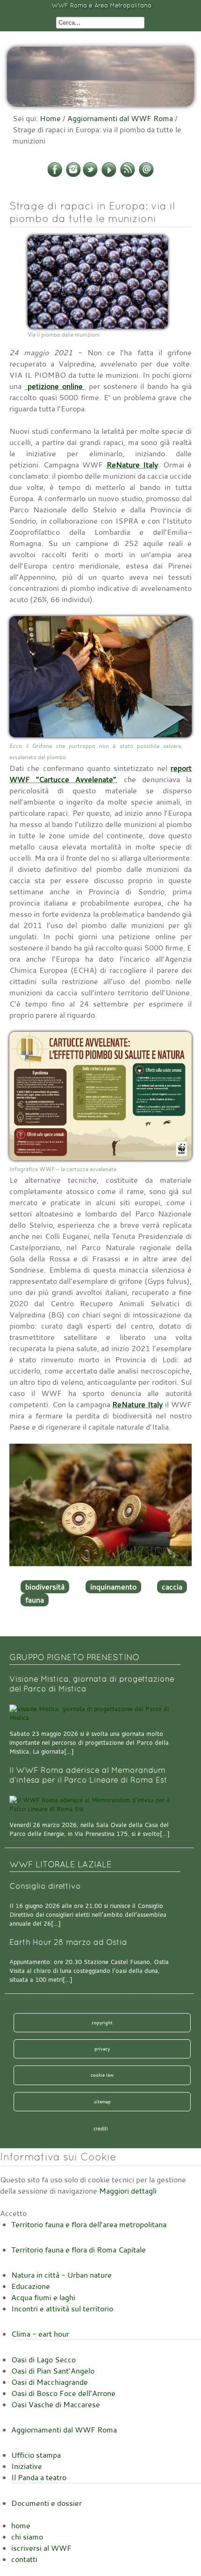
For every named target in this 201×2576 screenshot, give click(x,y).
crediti (101, 2129)
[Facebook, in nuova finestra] (55, 175)
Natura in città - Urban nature (61, 2275)
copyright (102, 2022)
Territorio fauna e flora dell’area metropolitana (89, 2224)
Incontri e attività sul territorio (62, 2309)
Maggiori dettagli (128, 2191)
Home (50, 118)
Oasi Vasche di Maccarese (56, 2404)
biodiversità (45, 1587)
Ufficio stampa (36, 2455)
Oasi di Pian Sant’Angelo (53, 2371)
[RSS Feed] (128, 175)
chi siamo (27, 2537)
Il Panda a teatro (39, 2477)
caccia (172, 1587)
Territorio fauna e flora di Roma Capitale (79, 2250)
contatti (24, 2559)
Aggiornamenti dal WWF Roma (120, 118)
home (21, 2526)
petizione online (55, 386)
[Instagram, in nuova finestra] (73, 175)
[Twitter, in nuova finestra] (90, 175)
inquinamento (113, 1587)
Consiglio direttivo (45, 1886)
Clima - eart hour (40, 2334)
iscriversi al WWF (41, 2548)
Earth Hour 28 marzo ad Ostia (68, 1942)
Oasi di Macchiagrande (50, 2382)
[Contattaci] (146, 175)
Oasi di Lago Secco (43, 2360)
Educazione (31, 2286)
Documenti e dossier (47, 2503)
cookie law (102, 2075)
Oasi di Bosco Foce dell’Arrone (63, 2393)
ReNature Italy (132, 465)
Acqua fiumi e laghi (43, 2297)
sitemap (102, 2101)
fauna (35, 1600)
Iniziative (27, 2466)
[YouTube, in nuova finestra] (109, 175)
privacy (102, 2049)
